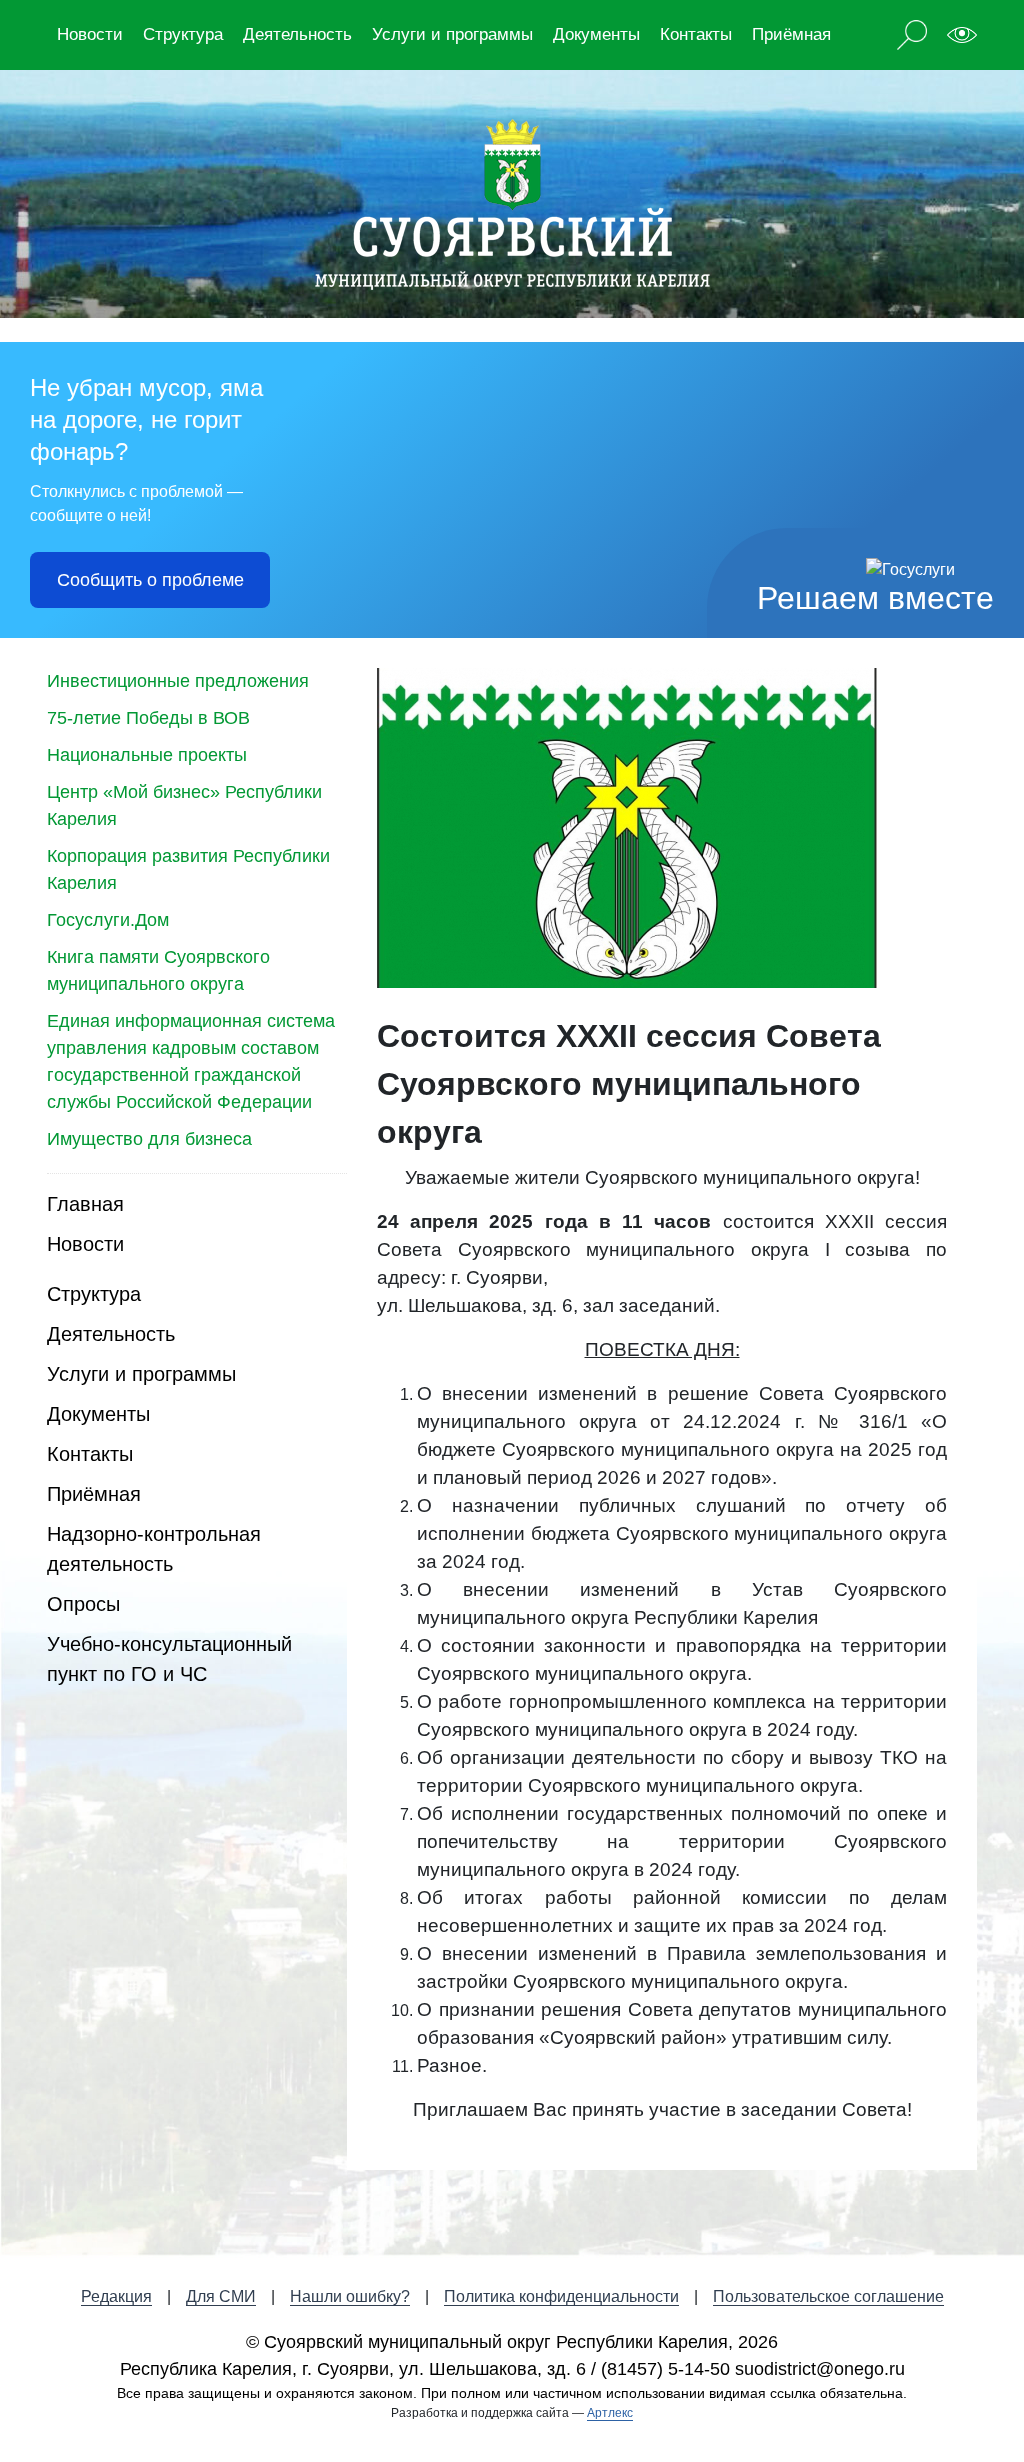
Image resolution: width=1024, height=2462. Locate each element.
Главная (85, 1204)
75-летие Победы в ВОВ (148, 718)
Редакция (116, 2296)
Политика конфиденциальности (561, 2296)
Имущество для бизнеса (149, 1139)
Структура (183, 34)
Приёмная (791, 34)
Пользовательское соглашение (828, 2296)
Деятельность (297, 34)
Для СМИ (221, 2296)
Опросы (83, 1604)
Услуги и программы (452, 34)
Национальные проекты (147, 755)
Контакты (696, 34)
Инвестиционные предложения (178, 681)
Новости (90, 34)
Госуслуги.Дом (108, 920)
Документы (596, 34)
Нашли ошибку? (350, 2296)
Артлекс (610, 2413)
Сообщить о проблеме (150, 580)
